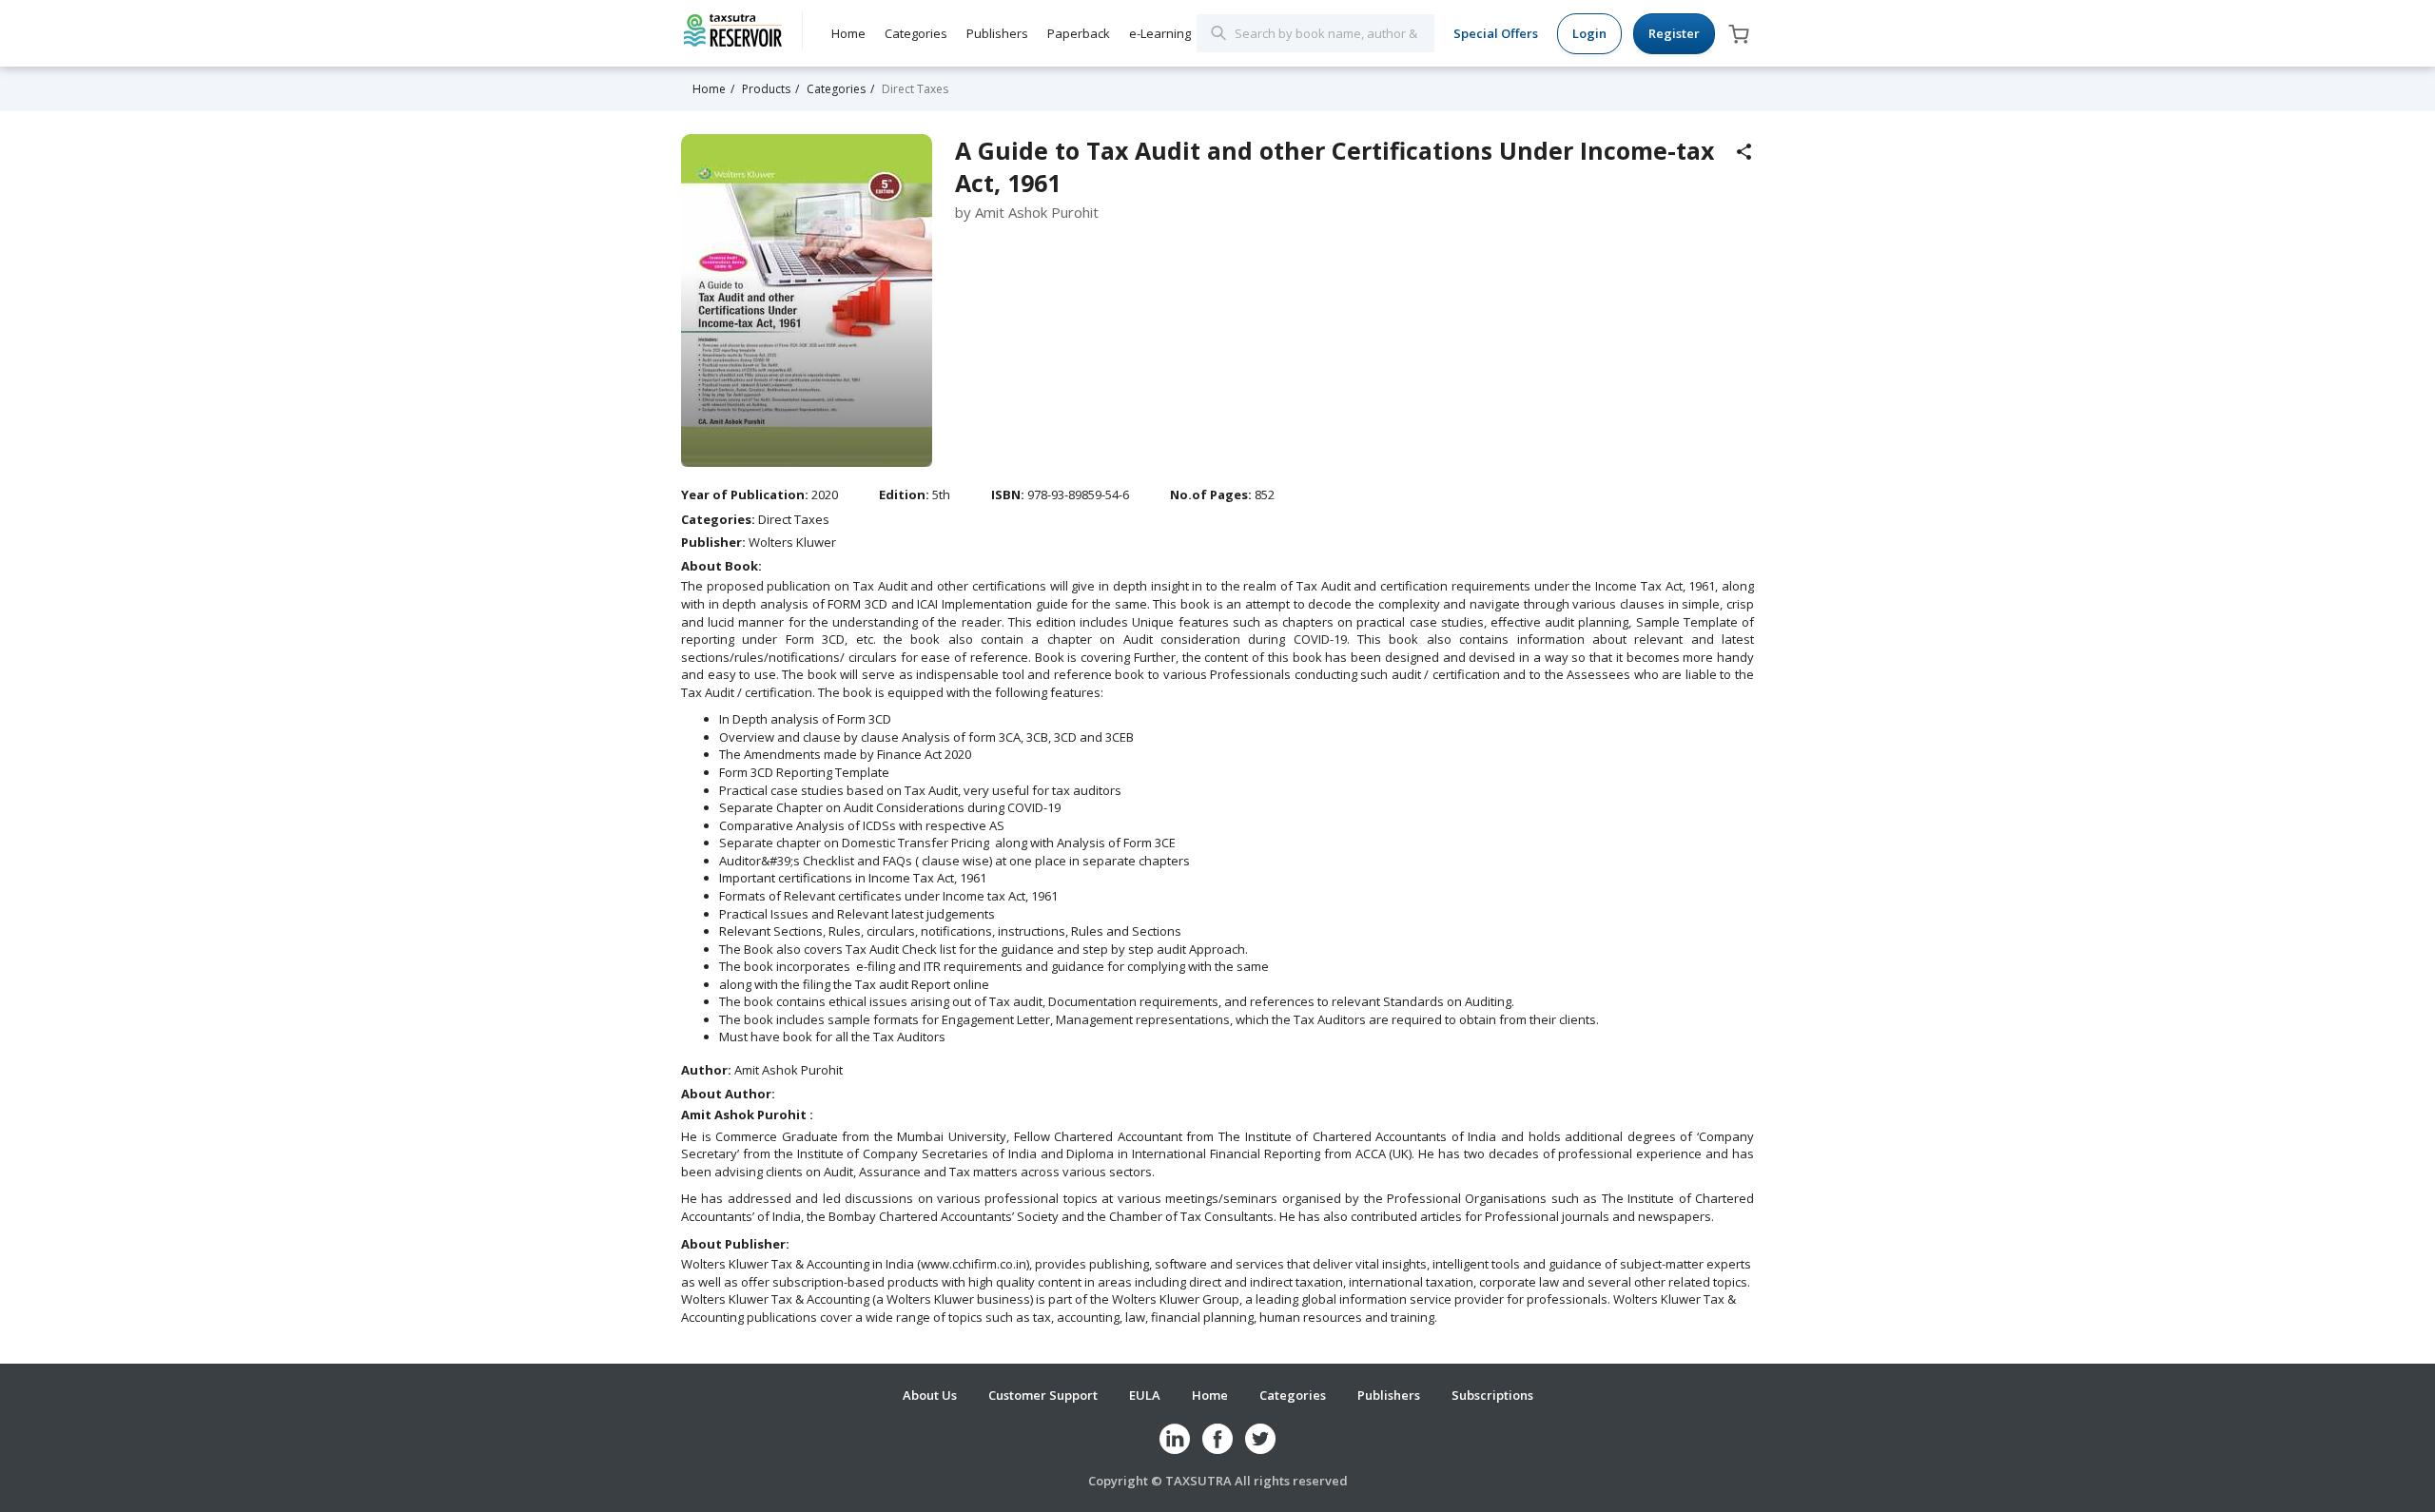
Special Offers (1496, 33)
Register (1674, 33)
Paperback (1079, 33)
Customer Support (1043, 1395)
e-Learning (1160, 33)
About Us (930, 1395)
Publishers (997, 33)
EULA (1145, 1395)
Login (1589, 33)
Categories (916, 33)
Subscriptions (1492, 1395)
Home (848, 33)
